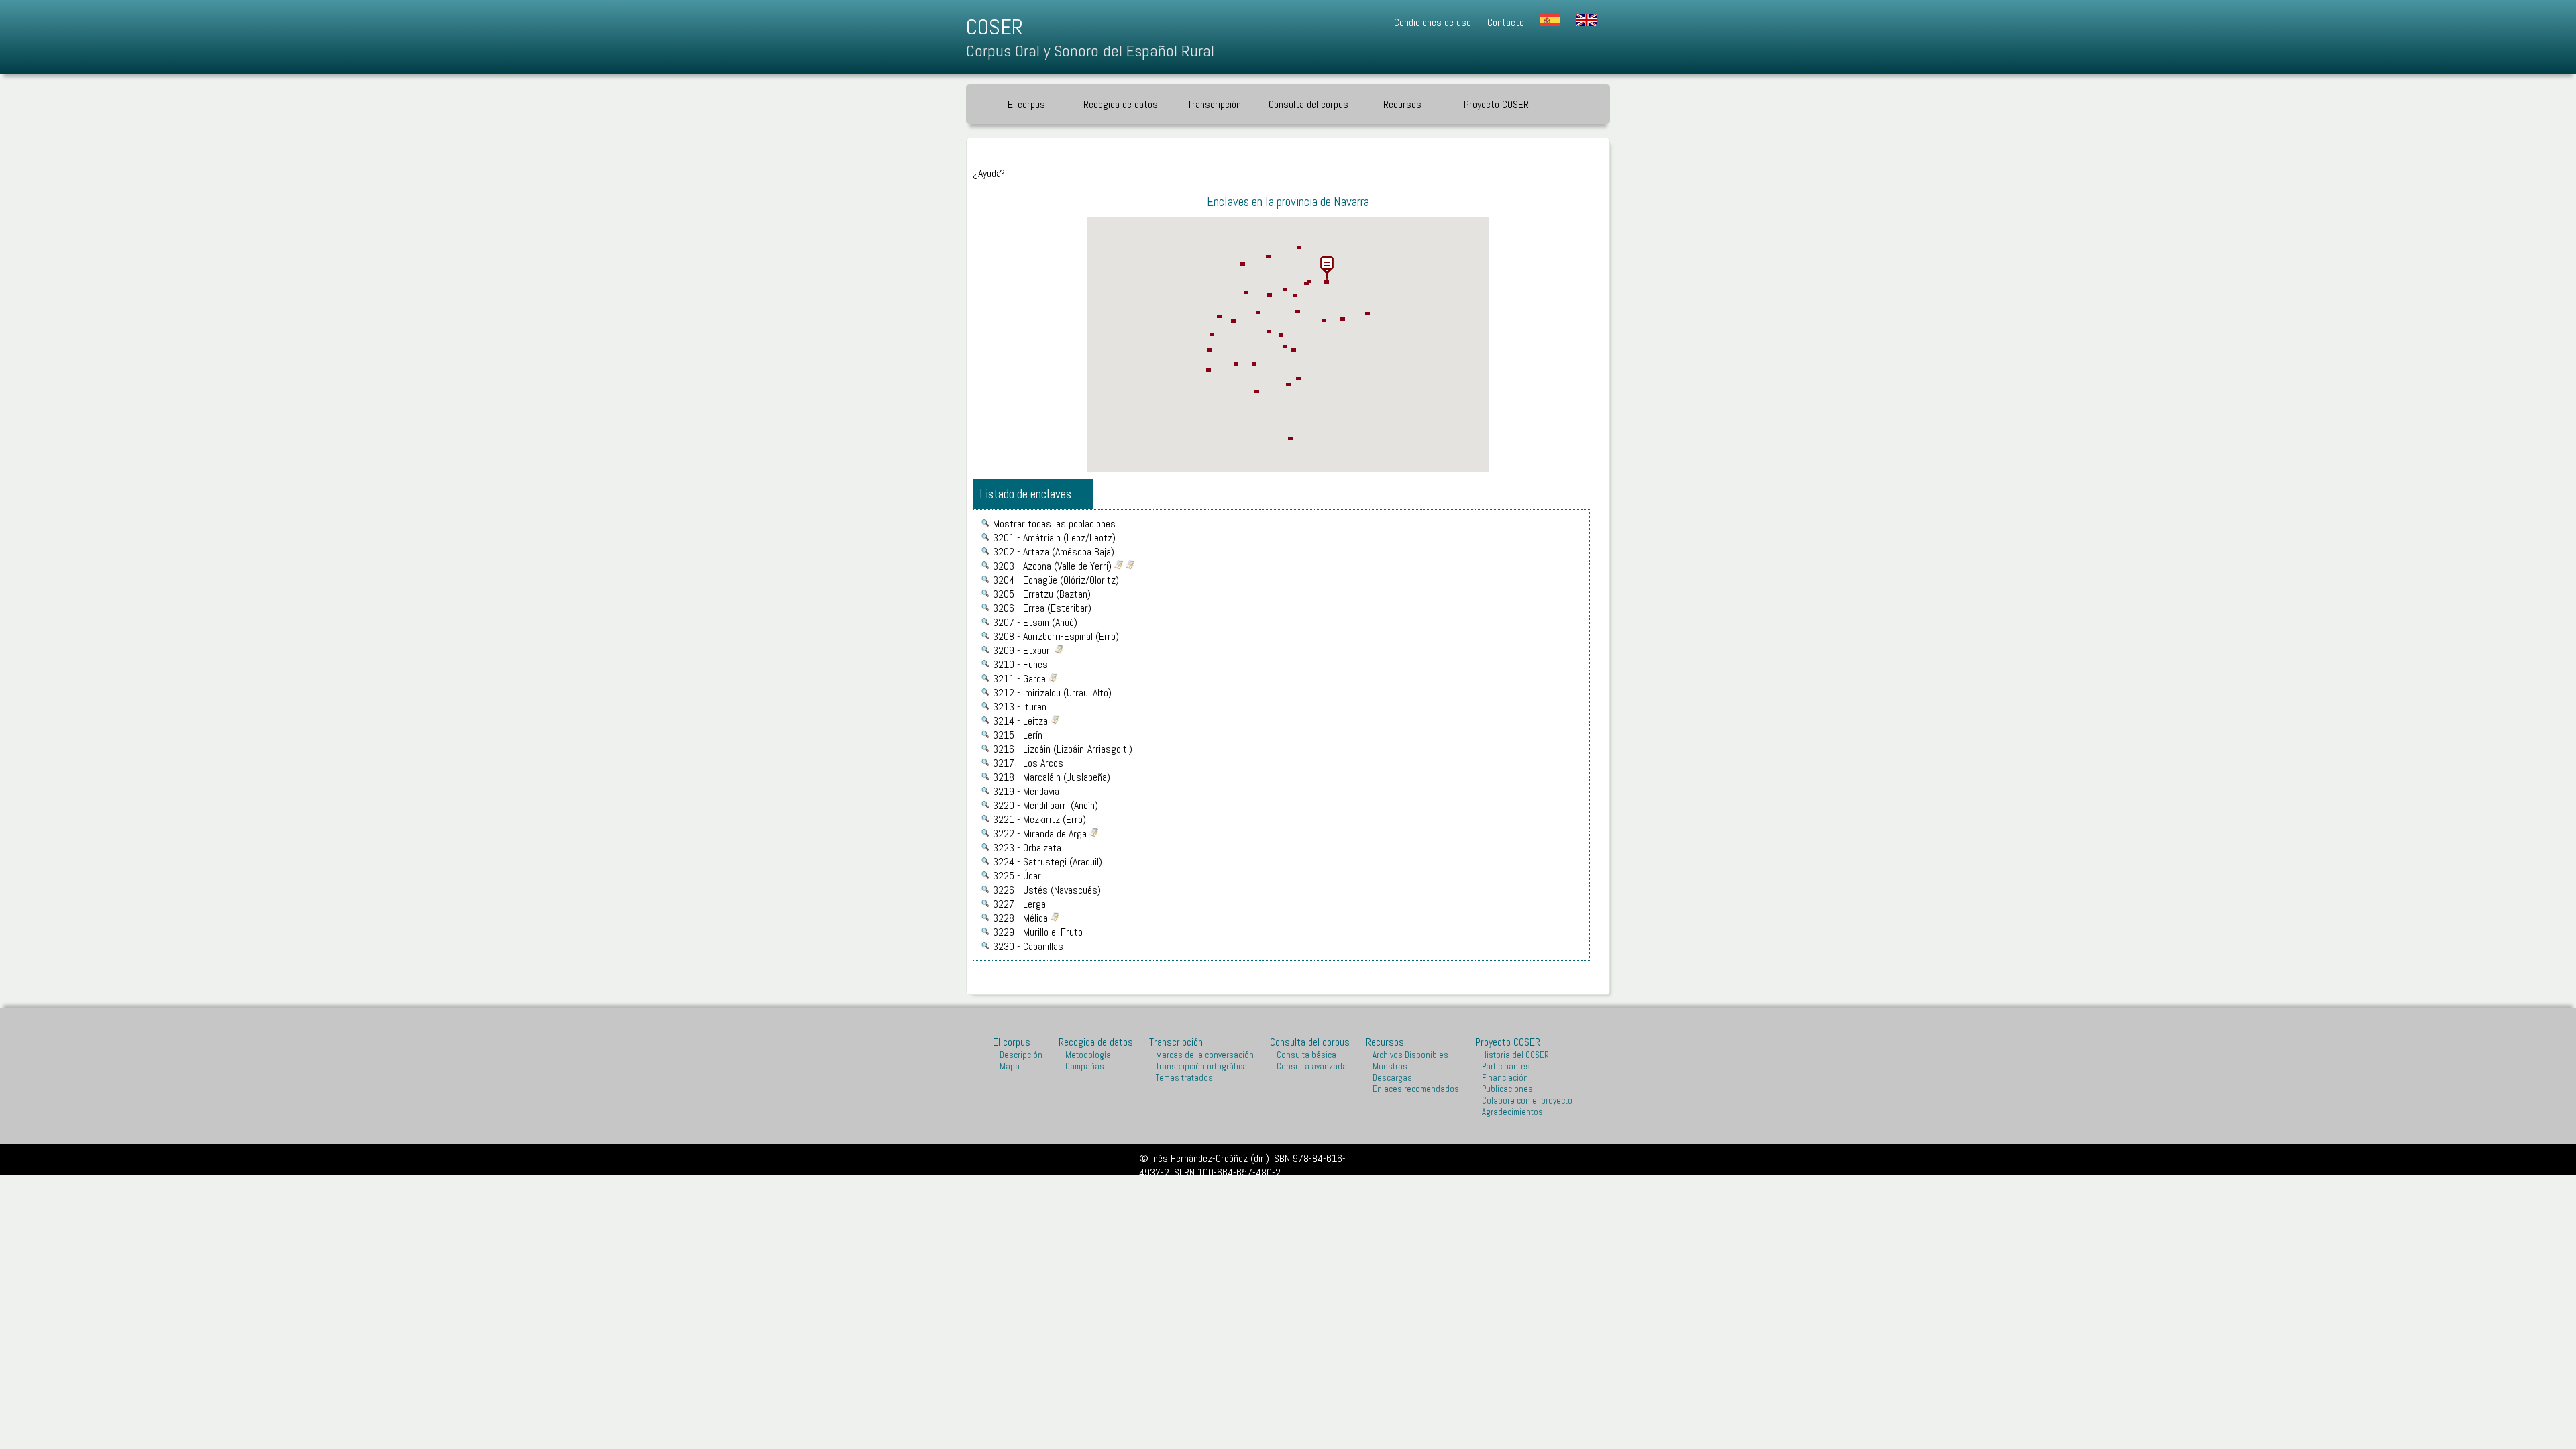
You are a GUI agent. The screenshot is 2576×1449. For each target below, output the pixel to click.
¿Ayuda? (989, 173)
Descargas (1392, 1078)
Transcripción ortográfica (1201, 1066)
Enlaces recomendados (1416, 1089)
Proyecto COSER (1508, 1042)
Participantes (1506, 1066)
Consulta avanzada (1312, 1066)
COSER (995, 27)
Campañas (1085, 1066)
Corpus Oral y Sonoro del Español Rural (1090, 51)
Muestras (1390, 1066)
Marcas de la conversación (1205, 1055)
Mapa (1010, 1066)
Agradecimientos (1512, 1112)
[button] (1327, 268)
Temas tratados (1184, 1078)
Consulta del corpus (1308, 104)
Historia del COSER (1515, 1055)
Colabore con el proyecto (1527, 1101)
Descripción (1021, 1055)
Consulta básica (1306, 1055)
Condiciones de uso (1433, 22)
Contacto (1506, 22)
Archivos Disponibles (1410, 1055)
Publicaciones (1507, 1089)
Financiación (1505, 1078)
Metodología (1088, 1055)
